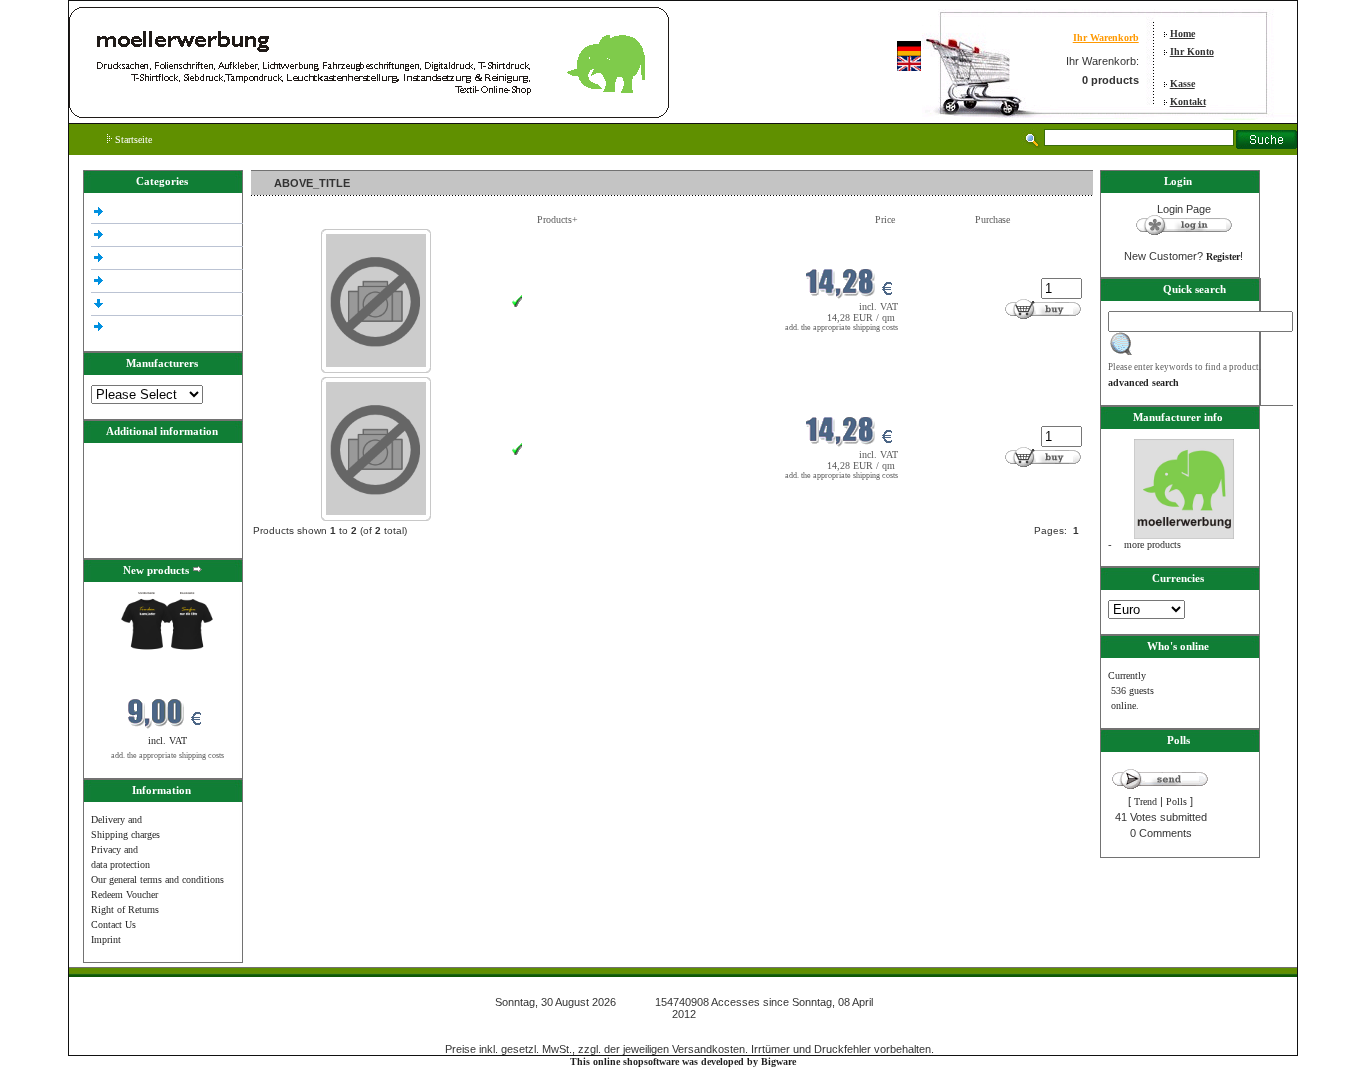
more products (1152, 544)
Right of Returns (125, 909)
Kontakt (1188, 101)
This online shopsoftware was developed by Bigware (683, 1061)
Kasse (1182, 83)
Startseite (132, 139)
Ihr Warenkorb (1106, 37)
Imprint (106, 939)
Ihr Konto (1192, 51)
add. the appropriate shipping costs (167, 755)
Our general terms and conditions (157, 879)
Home (1182, 33)
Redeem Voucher (124, 894)
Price (885, 219)
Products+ (557, 219)
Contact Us (113, 924)
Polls (1176, 801)
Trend (1145, 801)
